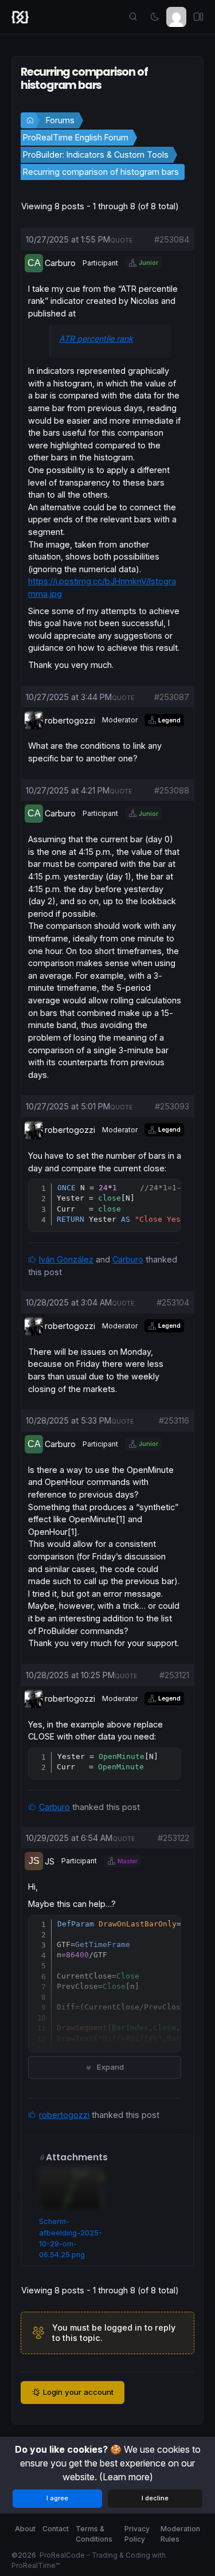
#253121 (174, 1675)
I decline (155, 2498)
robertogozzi (64, 2115)
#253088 (172, 790)
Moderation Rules (180, 2534)
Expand (109, 2067)
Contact (56, 2529)
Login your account (78, 2392)
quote (121, 240)
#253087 (172, 697)
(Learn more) (126, 2477)
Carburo (128, 1259)
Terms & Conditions (94, 2534)
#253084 (172, 239)
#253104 (173, 1302)
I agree (57, 2498)
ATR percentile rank (96, 339)
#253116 (174, 1420)
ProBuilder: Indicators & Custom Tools (96, 155)
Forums (60, 120)
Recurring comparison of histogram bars (101, 172)
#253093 (172, 1106)
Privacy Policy (137, 2534)
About (25, 2529)
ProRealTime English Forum (76, 137)
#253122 (173, 1838)
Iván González (66, 1259)
